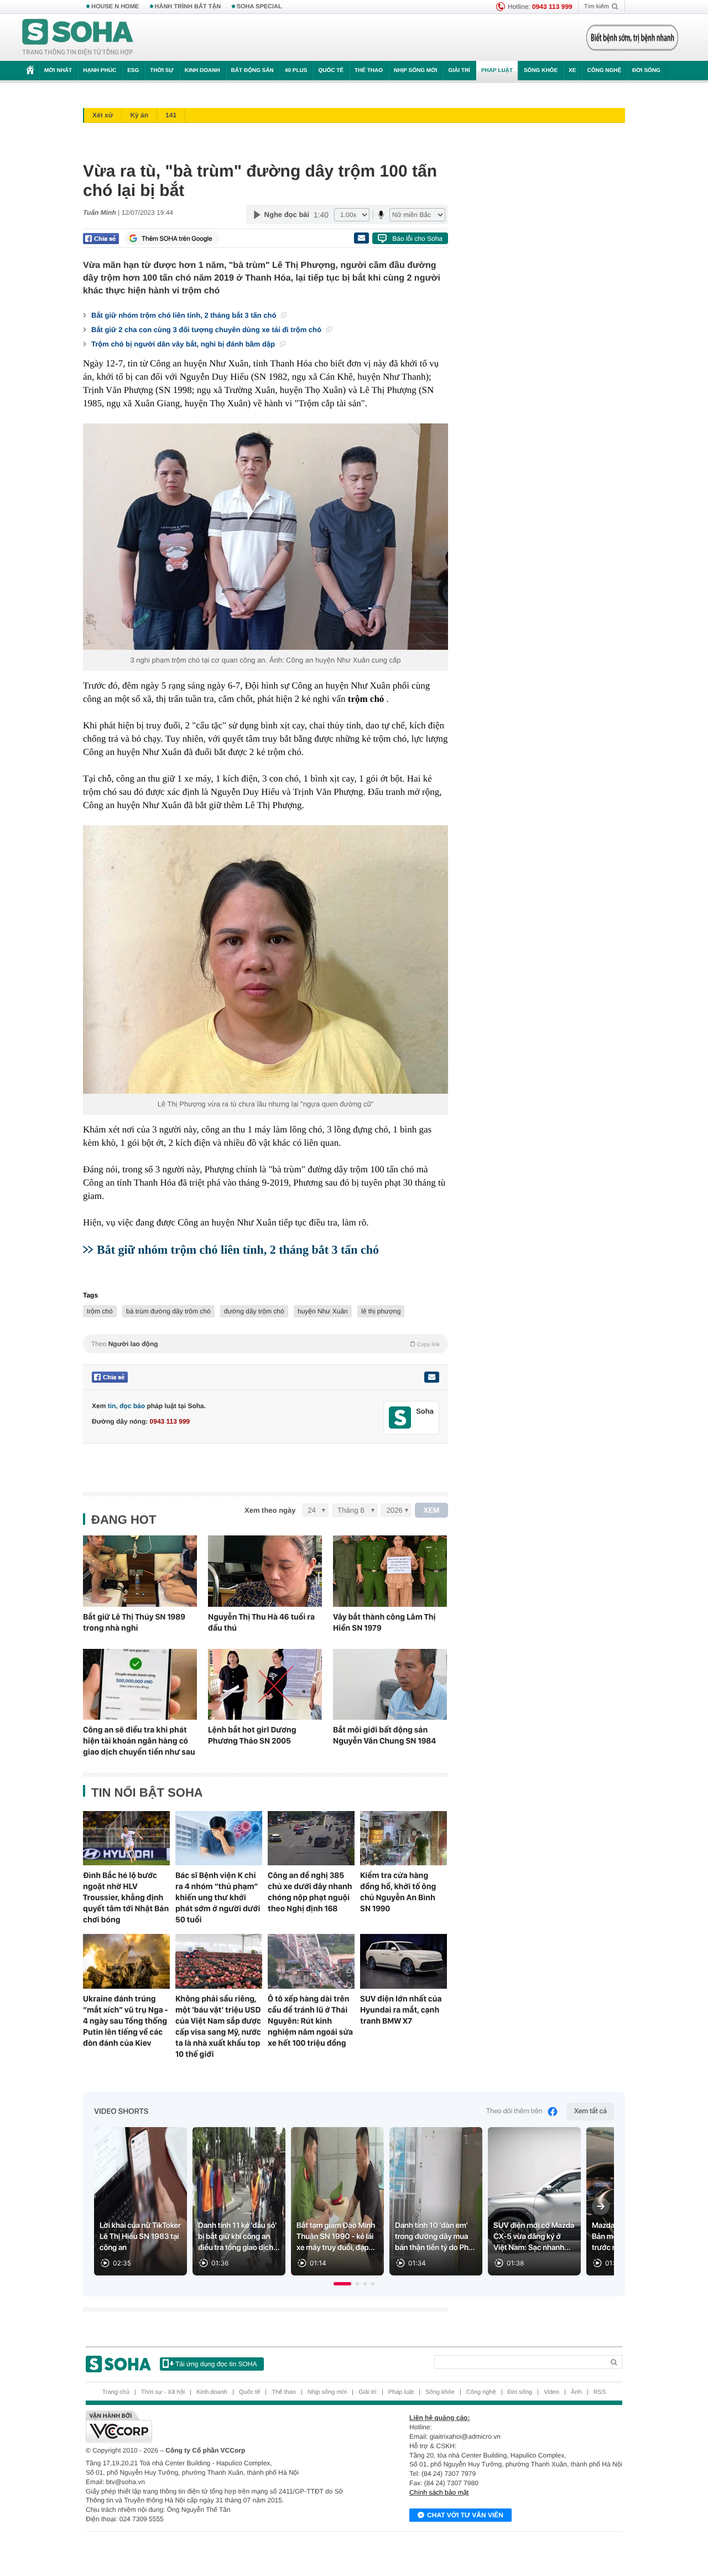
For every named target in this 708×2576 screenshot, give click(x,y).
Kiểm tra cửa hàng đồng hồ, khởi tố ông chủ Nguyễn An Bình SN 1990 (398, 1892)
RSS (600, 2392)
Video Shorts (121, 2112)
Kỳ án (139, 115)
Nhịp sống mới (415, 71)
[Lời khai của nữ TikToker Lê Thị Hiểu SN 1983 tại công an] (140, 2202)
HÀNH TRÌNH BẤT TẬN (188, 7)
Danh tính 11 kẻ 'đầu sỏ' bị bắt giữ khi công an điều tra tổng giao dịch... (239, 2237)
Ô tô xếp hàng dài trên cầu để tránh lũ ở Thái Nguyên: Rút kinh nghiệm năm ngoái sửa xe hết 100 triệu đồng (310, 2021)
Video (551, 2392)
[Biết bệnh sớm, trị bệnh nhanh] (632, 38)
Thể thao (369, 71)
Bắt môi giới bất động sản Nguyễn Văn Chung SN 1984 (384, 1735)
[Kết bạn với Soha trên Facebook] (400, 1418)
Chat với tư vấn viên (465, 2515)
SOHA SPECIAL (259, 7)
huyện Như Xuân (323, 1311)
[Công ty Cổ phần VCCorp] (220, 2427)
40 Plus (296, 71)
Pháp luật (497, 71)
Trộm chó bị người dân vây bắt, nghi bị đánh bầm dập (184, 344)
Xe (572, 71)
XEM (432, 1510)
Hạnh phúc (100, 71)
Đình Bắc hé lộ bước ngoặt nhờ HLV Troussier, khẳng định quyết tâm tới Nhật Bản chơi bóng (126, 1897)
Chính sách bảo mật (439, 2492)
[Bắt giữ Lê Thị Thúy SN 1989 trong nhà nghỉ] (140, 1571)
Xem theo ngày (270, 1510)
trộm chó (186, 660)
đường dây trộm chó (254, 1311)
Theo (265, 1344)
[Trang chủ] (78, 38)
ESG (133, 71)
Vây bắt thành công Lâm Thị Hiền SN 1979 (384, 1622)
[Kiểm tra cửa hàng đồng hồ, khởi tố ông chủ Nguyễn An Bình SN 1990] (404, 1838)
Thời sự (162, 71)
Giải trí (459, 71)
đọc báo (132, 1406)
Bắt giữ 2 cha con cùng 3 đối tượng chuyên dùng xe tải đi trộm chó (207, 330)
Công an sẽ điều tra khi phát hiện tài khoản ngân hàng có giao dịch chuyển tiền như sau (139, 1741)
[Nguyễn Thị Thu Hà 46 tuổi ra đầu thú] (265, 1571)
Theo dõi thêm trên (514, 2111)
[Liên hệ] (431, 1377)
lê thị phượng (381, 1311)
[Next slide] (601, 2206)
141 (171, 115)
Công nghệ (604, 71)
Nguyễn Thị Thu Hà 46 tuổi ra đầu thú (261, 1622)
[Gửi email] (361, 238)
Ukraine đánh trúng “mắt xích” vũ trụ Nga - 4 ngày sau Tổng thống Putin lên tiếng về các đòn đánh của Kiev (126, 2021)
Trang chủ (116, 2392)
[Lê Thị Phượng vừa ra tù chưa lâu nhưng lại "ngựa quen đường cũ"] (265, 959)
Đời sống (646, 71)
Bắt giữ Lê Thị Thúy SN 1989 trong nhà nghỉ (134, 1622)
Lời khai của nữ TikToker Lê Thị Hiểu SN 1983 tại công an (140, 2237)
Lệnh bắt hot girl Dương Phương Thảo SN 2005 (252, 1735)
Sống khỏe (541, 71)
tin (112, 1406)
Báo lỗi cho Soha (417, 239)
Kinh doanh (202, 71)
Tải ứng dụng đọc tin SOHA (216, 2364)
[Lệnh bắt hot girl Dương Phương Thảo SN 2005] (265, 1685)
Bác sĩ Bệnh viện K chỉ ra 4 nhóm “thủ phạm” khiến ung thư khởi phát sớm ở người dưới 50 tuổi (218, 1897)
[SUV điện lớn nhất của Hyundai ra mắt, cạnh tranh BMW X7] (404, 1961)
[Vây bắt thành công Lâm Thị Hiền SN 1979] (390, 1571)
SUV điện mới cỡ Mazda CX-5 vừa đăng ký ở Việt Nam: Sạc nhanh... (534, 2237)
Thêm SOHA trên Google (177, 239)
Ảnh (576, 2392)
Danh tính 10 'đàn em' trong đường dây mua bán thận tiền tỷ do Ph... (435, 2237)
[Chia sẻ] (101, 239)
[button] (342, 2284)
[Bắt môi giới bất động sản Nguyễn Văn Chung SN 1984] (390, 1685)
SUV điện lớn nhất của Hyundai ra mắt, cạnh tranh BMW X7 (401, 2010)
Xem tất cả (590, 2111)
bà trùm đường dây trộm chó (168, 1311)
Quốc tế (331, 71)
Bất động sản (253, 71)
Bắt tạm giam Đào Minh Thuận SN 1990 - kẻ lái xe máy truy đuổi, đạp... (336, 2237)
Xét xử (103, 115)
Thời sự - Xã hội (163, 2392)
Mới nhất (58, 71)
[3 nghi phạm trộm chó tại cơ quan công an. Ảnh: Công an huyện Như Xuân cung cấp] (265, 537)
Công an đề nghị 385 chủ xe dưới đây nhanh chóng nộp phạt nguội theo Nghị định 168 (310, 1892)
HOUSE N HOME (115, 7)
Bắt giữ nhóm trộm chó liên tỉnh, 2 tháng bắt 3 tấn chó (185, 315)
